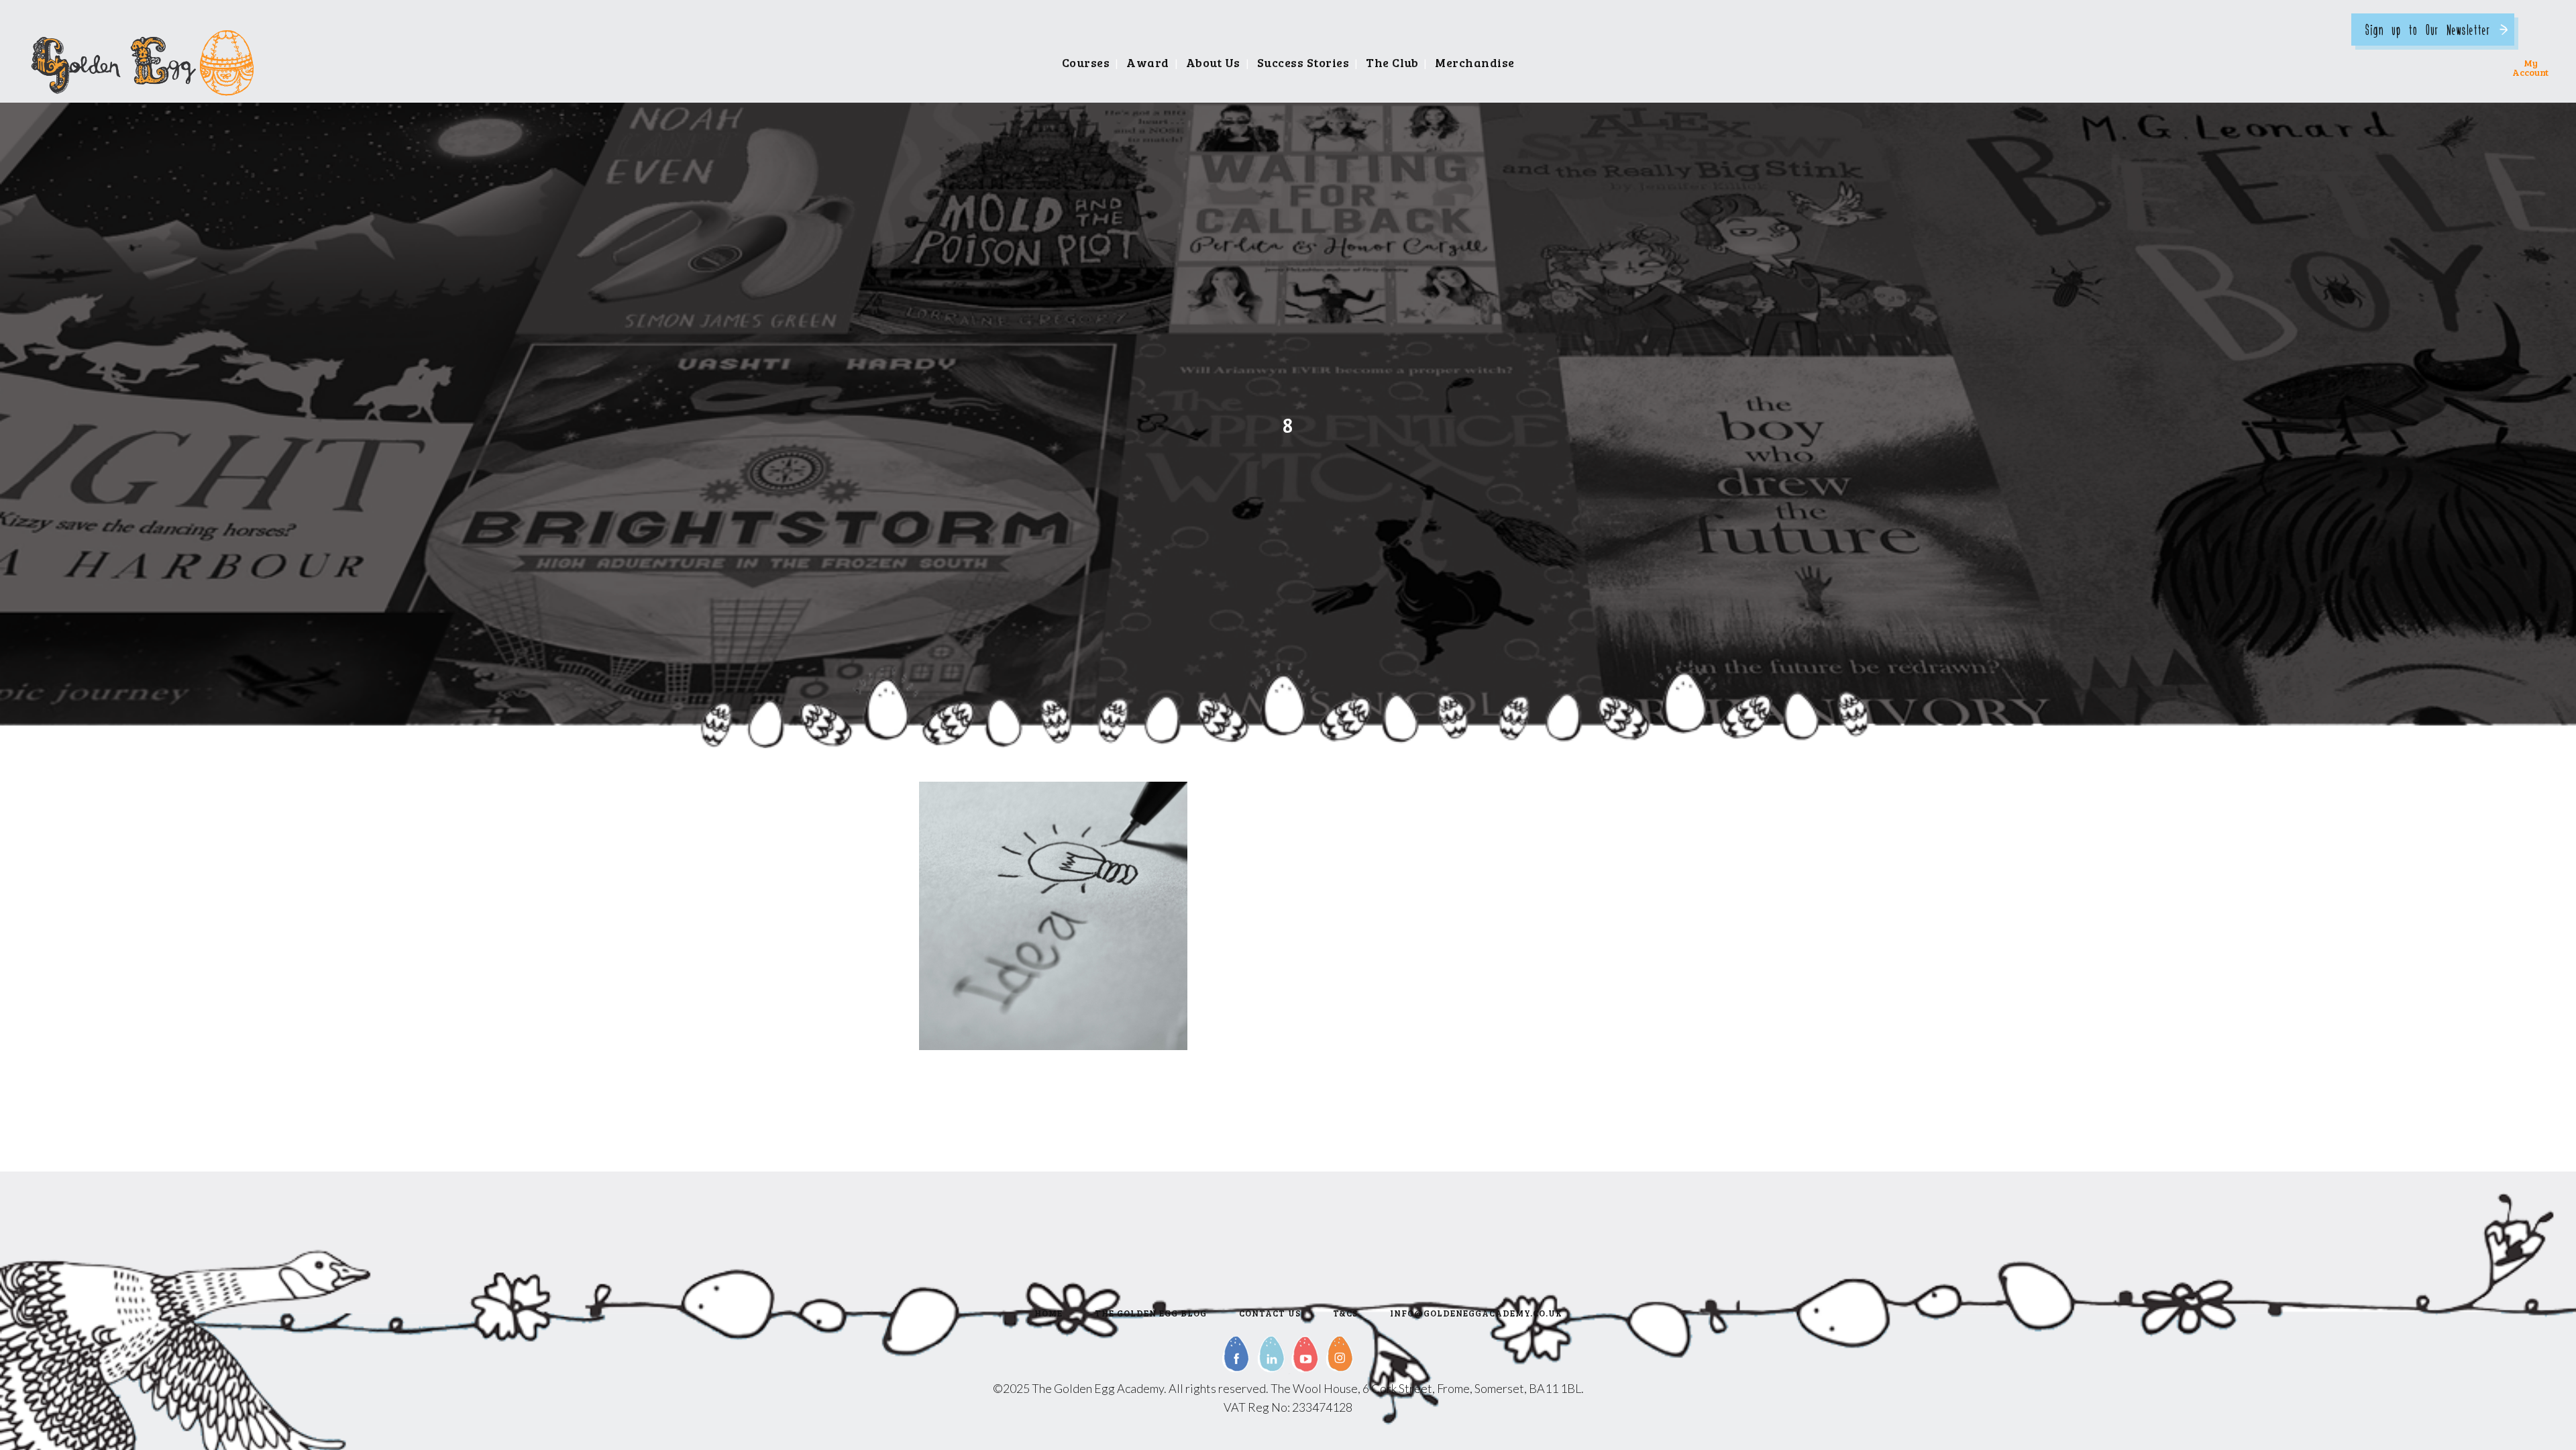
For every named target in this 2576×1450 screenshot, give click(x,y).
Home (1049, 1313)
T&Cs (1345, 1313)
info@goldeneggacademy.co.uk (1476, 1313)
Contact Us (1270, 1313)
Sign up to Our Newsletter (2428, 29)
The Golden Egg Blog (1151, 1313)
